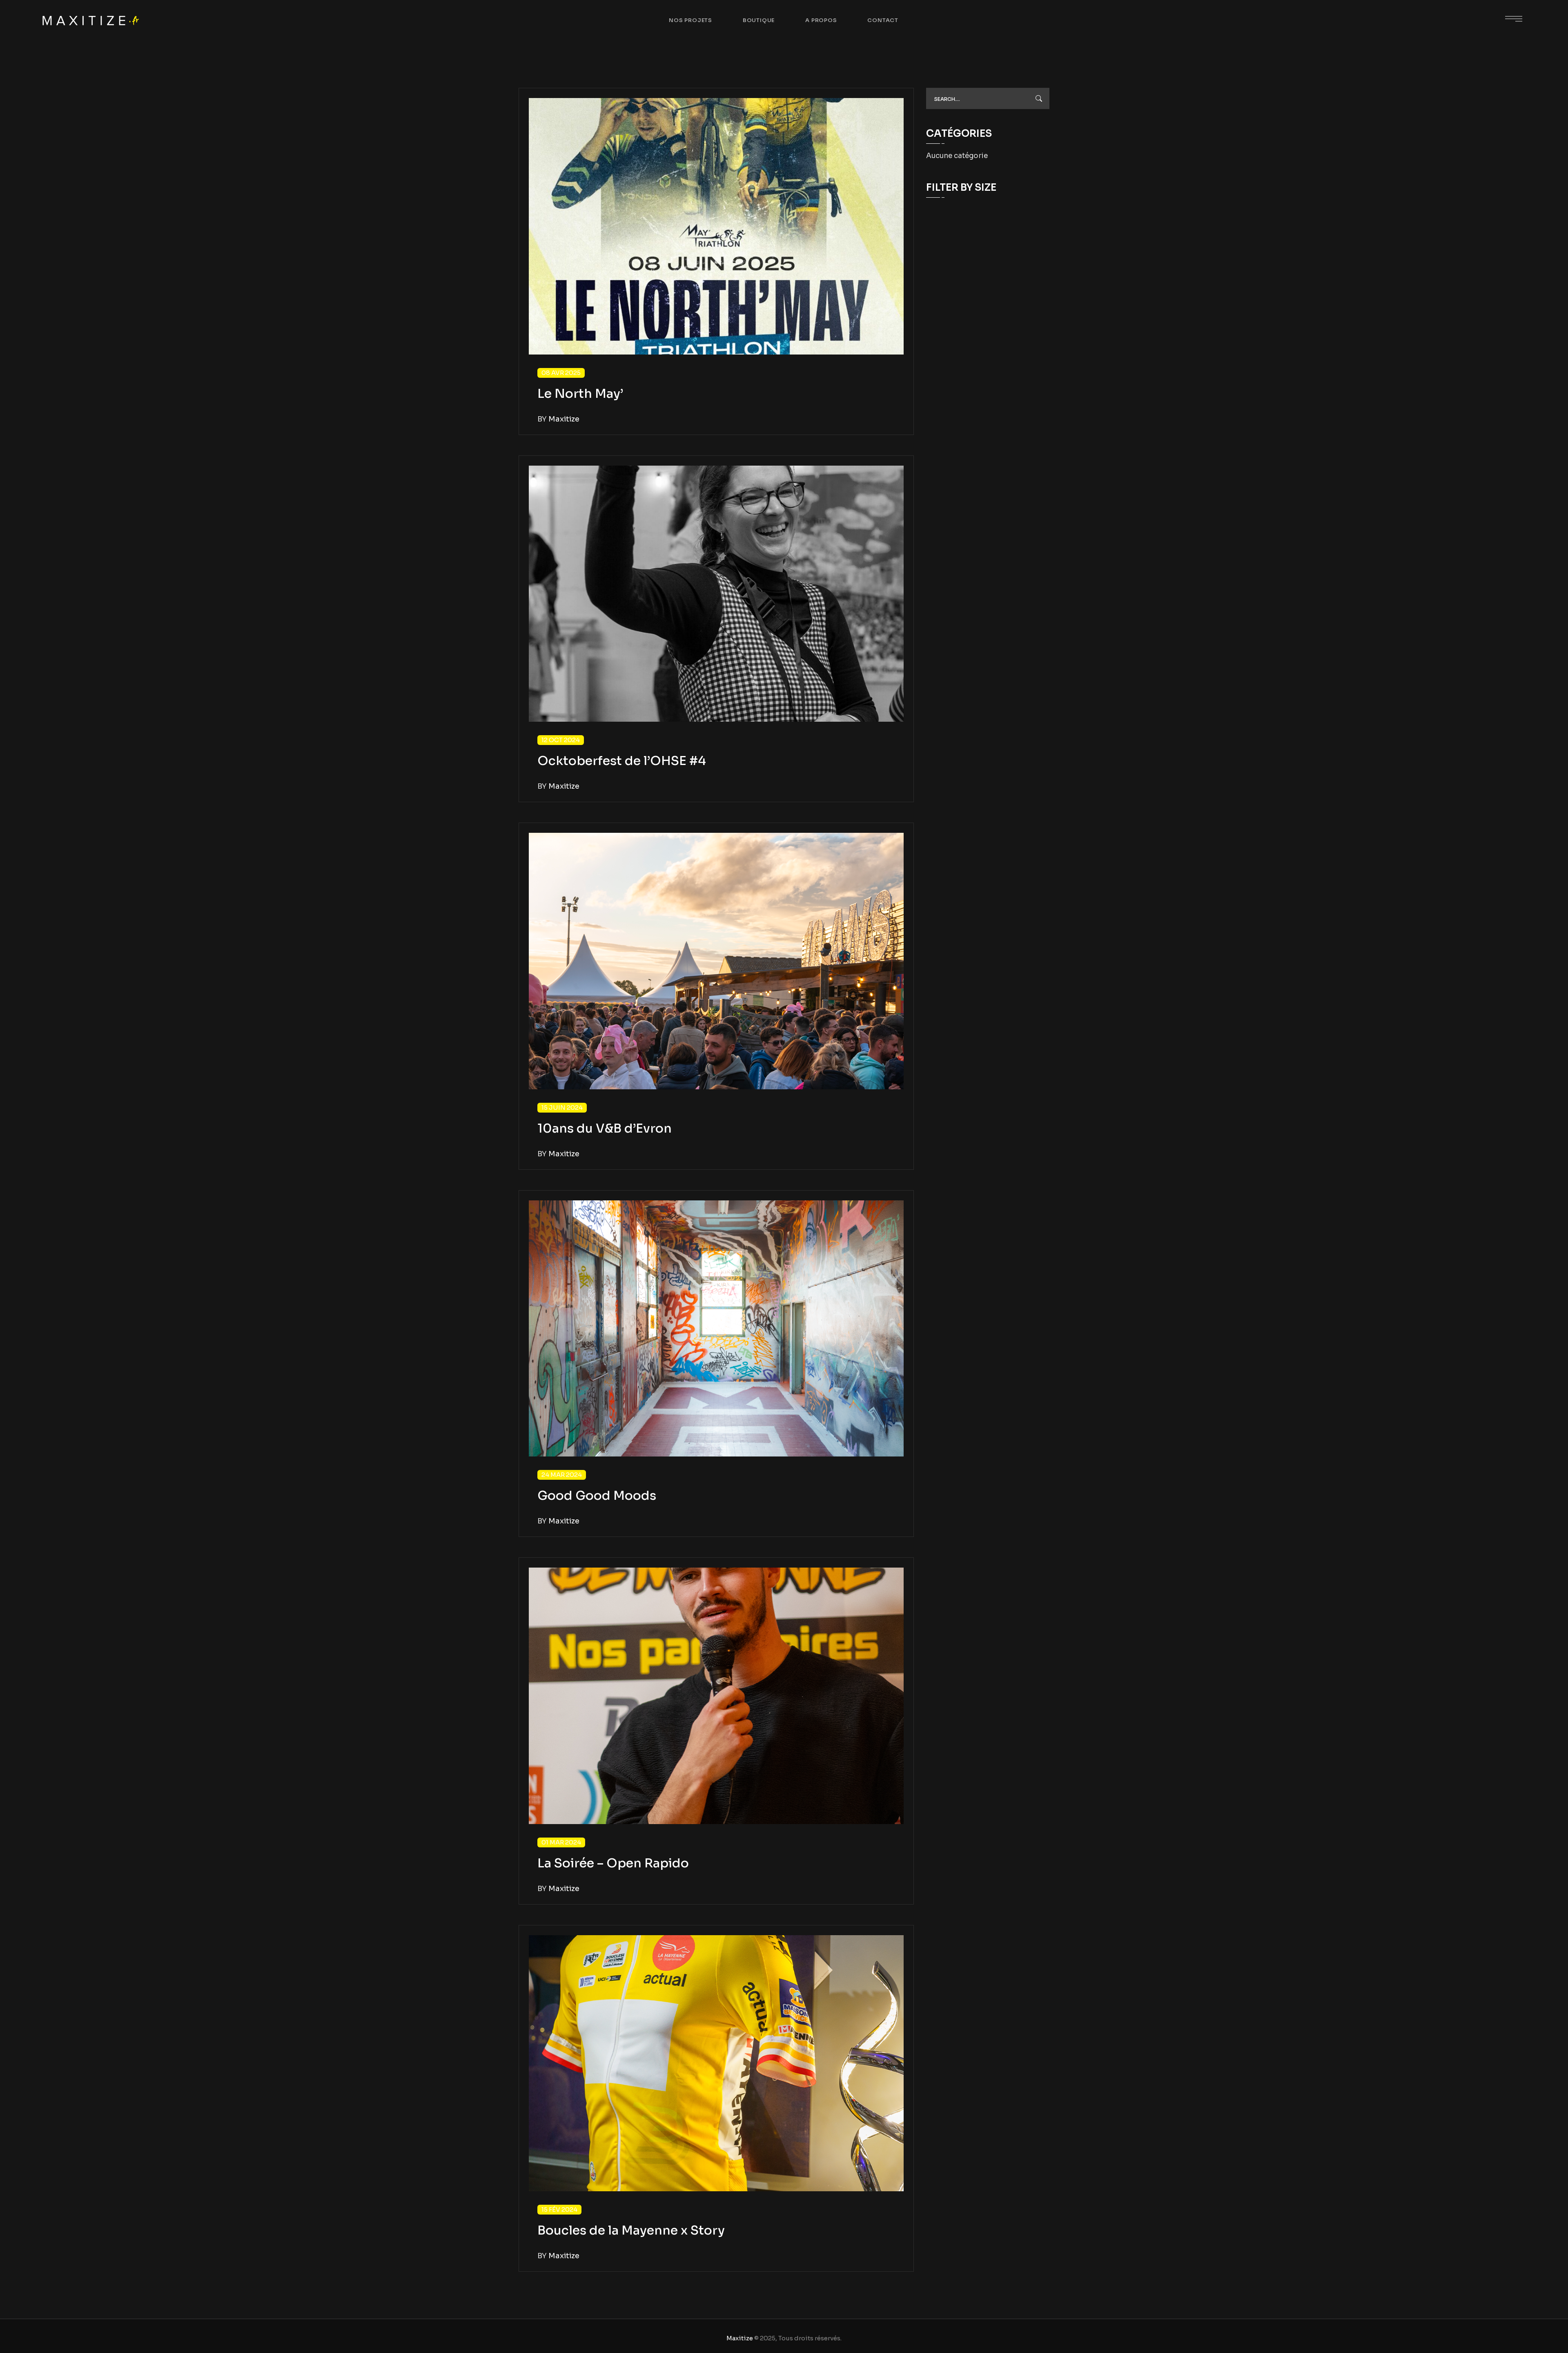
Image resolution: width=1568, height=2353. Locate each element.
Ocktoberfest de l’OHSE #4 (622, 761)
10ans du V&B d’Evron (605, 1129)
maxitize (564, 419)
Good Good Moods (597, 1496)
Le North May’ (580, 394)
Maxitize (740, 2338)
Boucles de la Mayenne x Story (631, 2230)
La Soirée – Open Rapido (613, 1863)
